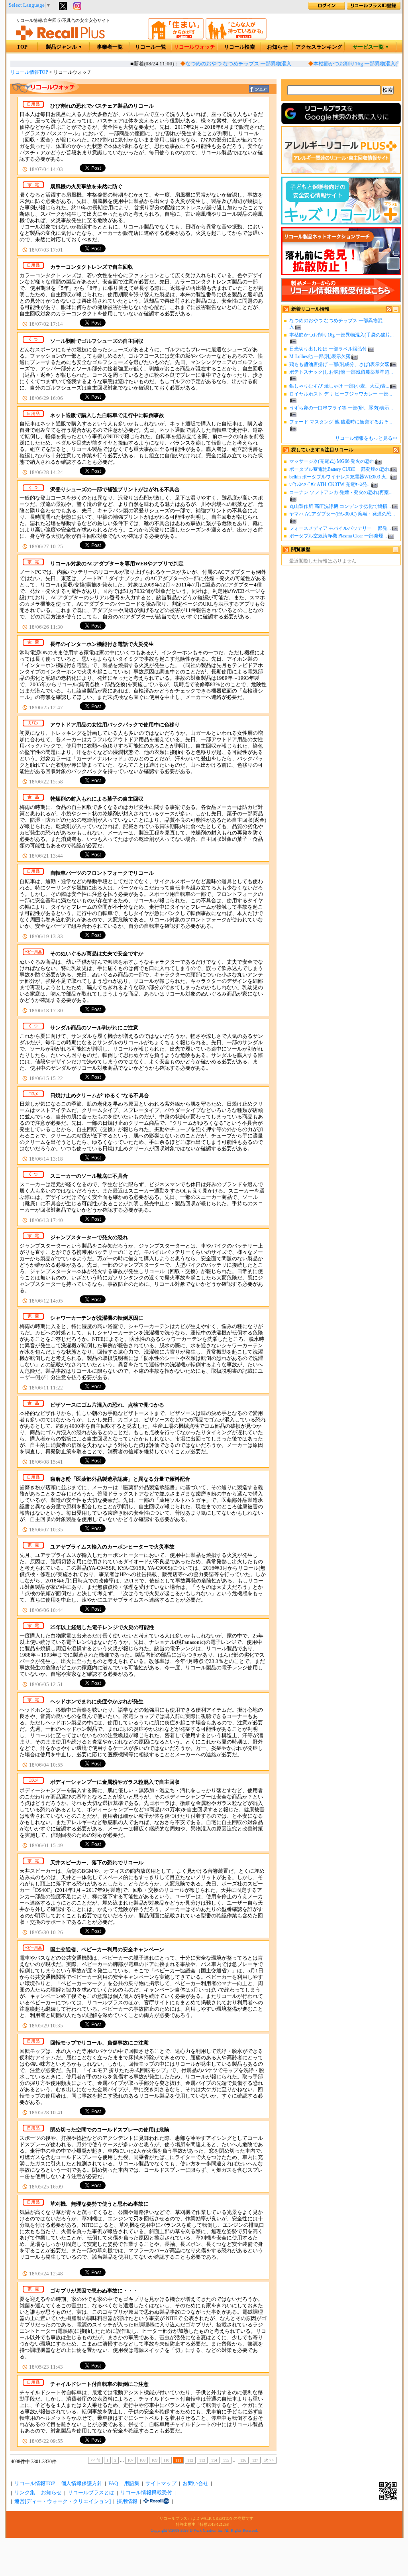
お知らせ (277, 47)
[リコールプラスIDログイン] (327, 8)
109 (154, 2460)
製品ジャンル (64, 47)
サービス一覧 (371, 47)
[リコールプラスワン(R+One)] (156, 2501)
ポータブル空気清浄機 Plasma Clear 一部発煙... (338, 536)
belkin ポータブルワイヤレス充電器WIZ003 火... (339, 477)
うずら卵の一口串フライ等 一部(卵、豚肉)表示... (341, 408)
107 (130, 2460)
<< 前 (95, 2460)
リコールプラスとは (91, 2493)
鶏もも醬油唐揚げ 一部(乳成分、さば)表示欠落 (339, 364)
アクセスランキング (319, 47)
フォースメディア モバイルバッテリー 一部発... (340, 528)
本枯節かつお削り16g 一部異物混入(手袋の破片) (352, 64)
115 (226, 2460)
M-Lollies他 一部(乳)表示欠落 (320, 356)
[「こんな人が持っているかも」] (236, 38)
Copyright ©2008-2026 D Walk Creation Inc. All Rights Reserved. (204, 2530)
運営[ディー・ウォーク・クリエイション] (63, 2501)
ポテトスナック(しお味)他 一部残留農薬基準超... (341, 372)
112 (190, 2460)
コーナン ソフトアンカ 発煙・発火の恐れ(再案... (341, 492)
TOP (22, 47)
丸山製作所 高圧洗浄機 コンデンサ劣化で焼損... (340, 506)
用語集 (132, 2484)
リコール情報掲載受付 (146, 2493)
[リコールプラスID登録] (374, 8)
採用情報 (127, 2501)
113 (202, 2460)
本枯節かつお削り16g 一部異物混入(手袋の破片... (341, 335)
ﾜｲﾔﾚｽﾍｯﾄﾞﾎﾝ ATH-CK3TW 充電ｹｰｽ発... (330, 484)
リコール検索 (239, 47)
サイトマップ (161, 2484)
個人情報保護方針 (82, 2484)
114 (214, 2460)
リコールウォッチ (194, 47)
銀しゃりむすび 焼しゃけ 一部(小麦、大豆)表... (339, 386)
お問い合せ (195, 2484)
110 (166, 2460)
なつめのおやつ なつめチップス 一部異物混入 (222, 64)
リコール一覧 (151, 47)
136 (243, 2460)
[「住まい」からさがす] (176, 38)
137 (255, 2460)
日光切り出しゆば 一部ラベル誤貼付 (328, 349)
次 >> (269, 2460)
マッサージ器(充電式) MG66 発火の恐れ (332, 461)
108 (142, 2460)
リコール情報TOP (29, 72)
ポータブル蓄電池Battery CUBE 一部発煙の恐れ (339, 469)
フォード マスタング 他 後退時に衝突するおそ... (341, 422)
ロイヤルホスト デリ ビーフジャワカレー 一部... (341, 394)
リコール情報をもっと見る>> (367, 438)
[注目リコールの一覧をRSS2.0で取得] (396, 451)
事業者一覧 (110, 47)
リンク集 (25, 2493)
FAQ (113, 2484)
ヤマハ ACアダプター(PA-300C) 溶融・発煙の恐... (342, 514)
